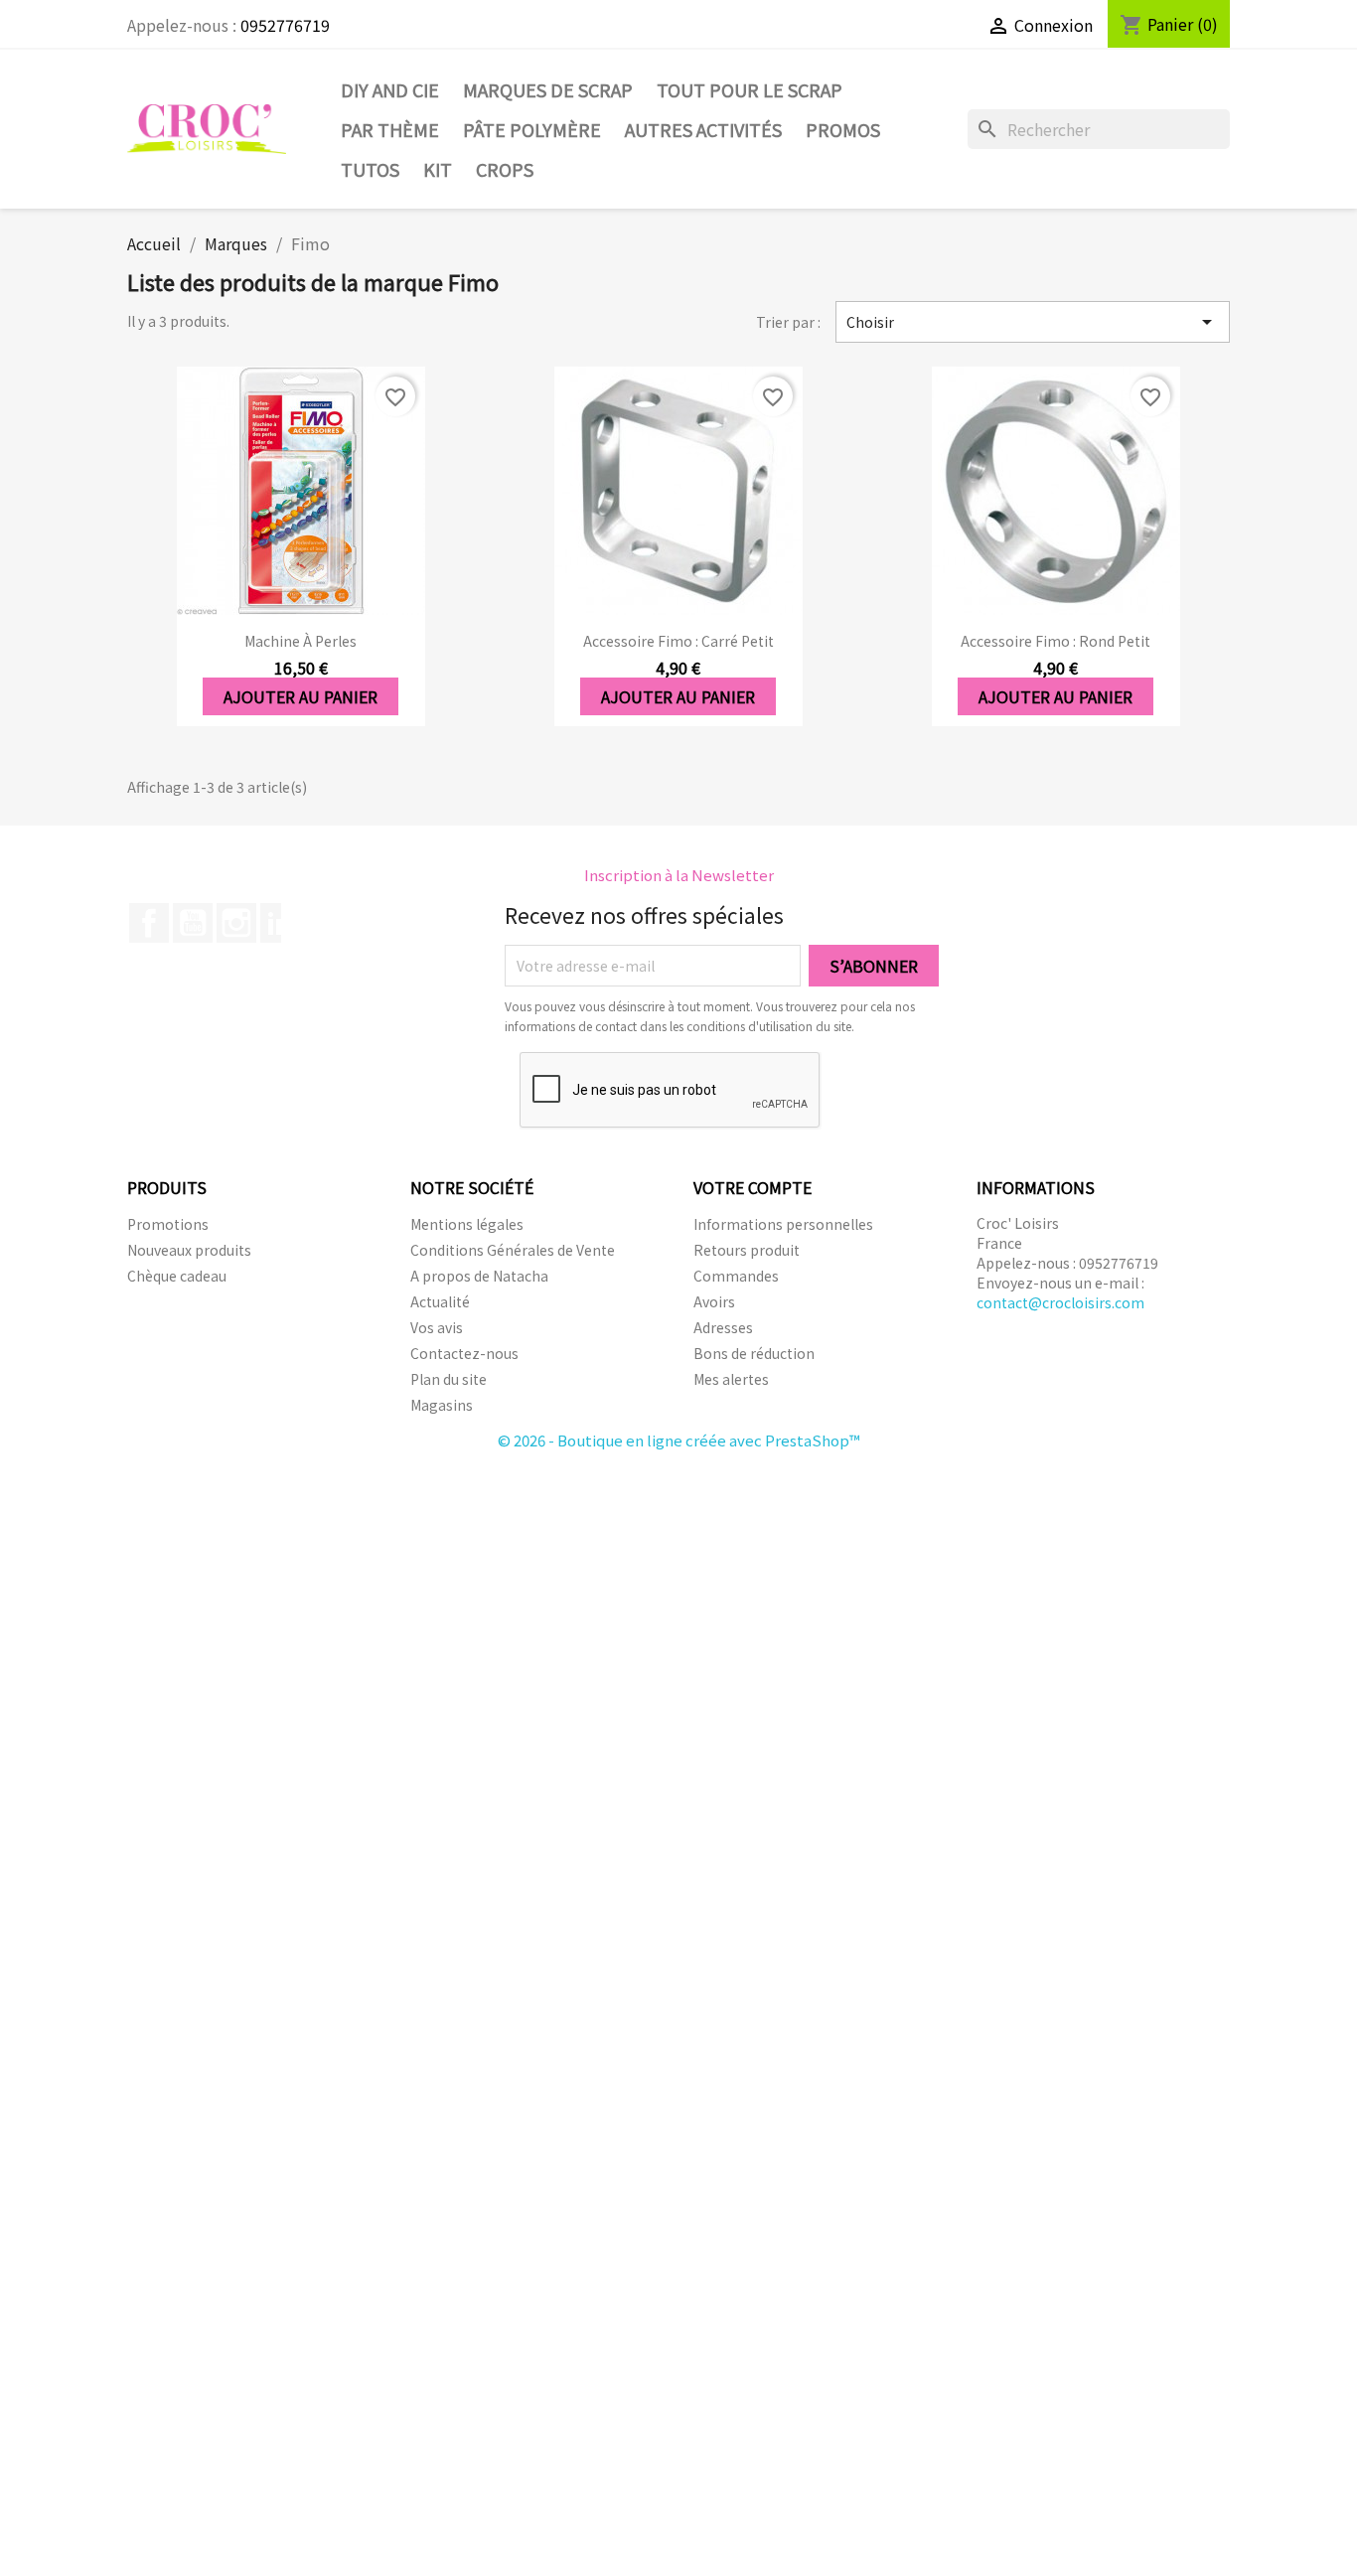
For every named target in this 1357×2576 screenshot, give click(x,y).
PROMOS (843, 129)
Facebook (149, 923)
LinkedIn (280, 923)
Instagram (236, 923)
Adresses (723, 1327)
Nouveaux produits (189, 1250)
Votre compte (753, 1187)
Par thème (390, 129)
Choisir (1033, 322)
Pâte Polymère (532, 129)
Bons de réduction (754, 1353)
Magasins (442, 1405)
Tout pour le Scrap (750, 89)
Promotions (168, 1224)
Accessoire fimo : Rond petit (1055, 641)
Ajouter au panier (301, 696)
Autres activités (703, 129)
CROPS (505, 169)
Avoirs (714, 1301)
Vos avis (437, 1327)
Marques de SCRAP (548, 89)
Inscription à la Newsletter (679, 875)
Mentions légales (467, 1224)
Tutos (370, 169)
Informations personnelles (783, 1224)
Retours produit (747, 1250)
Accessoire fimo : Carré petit (678, 641)
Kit (438, 169)
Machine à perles (301, 641)
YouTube (193, 923)
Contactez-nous (464, 1353)
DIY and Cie (390, 89)
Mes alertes (731, 1379)
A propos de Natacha (479, 1276)
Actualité (440, 1301)
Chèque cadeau (177, 1276)
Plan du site (449, 1379)
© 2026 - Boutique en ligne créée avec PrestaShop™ (679, 1440)
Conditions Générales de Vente (513, 1250)
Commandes (736, 1276)
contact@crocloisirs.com (1060, 1302)
